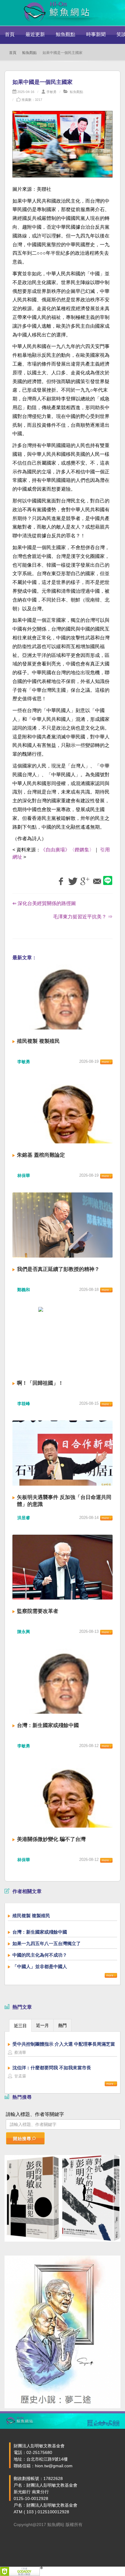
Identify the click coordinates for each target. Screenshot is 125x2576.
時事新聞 (96, 34)
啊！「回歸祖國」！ (40, 1383)
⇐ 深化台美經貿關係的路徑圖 (44, 903)
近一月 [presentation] (42, 2025)
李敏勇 (51, 92)
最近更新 (35, 34)
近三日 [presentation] (20, 2026)
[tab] (20, 2025)
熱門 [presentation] (62, 2025)
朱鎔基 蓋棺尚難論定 (41, 1155)
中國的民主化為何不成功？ (40, 1955)
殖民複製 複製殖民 (38, 1041)
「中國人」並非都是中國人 (40, 1966)
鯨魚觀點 (66, 34)
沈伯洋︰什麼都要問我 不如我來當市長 (52, 2068)
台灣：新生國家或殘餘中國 (48, 1725)
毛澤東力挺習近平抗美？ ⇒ (83, 917)
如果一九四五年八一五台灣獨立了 (47, 1943)
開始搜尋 (22, 2139)
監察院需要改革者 (38, 1611)
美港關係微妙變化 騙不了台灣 (51, 1839)
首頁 (10, 34)
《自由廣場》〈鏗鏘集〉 (67, 850)
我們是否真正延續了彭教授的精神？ (58, 1269)
